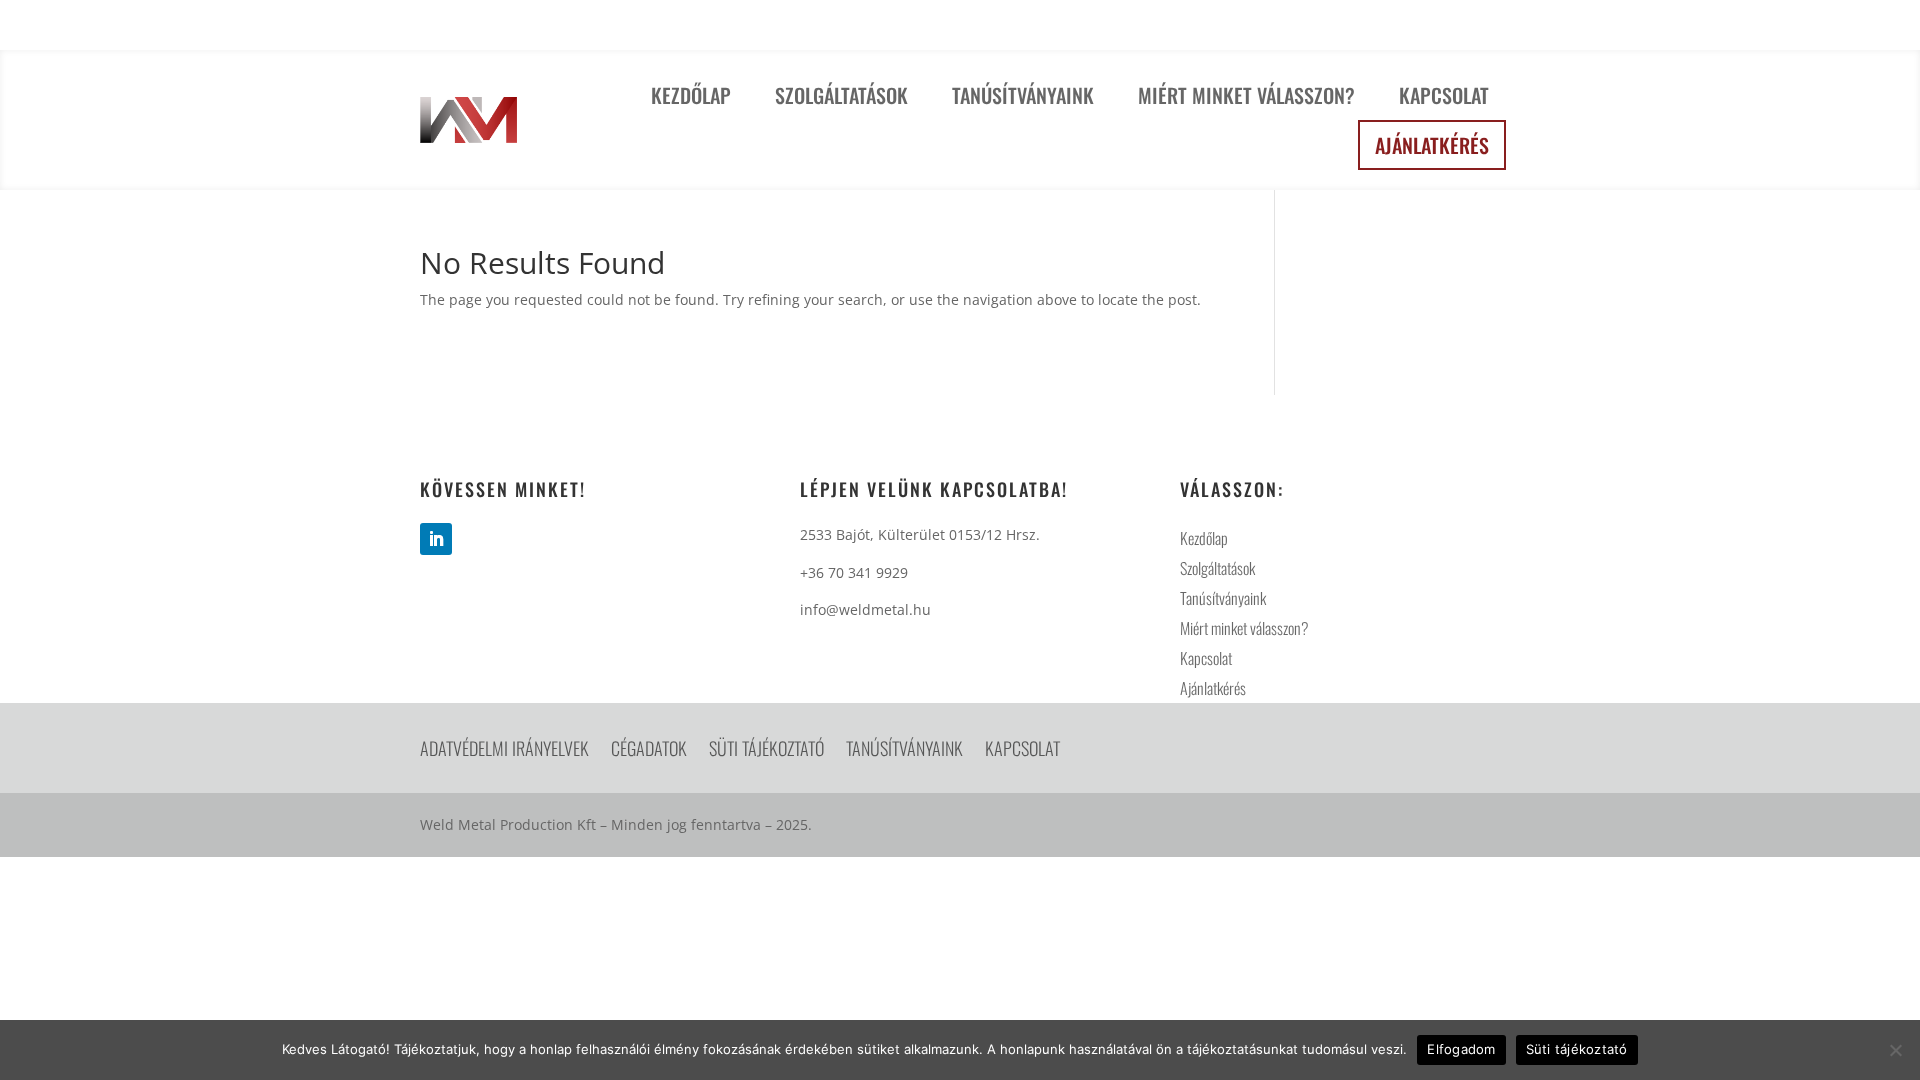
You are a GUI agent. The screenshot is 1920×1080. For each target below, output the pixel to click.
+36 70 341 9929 (1239, 29)
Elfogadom (1461, 1049)
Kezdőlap (691, 95)
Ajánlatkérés (1432, 145)
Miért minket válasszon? (1246, 95)
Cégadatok (649, 751)
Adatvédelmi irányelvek (504, 751)
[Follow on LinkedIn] (436, 539)
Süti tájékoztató (766, 751)
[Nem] (1895, 1050)
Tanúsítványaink (1023, 95)
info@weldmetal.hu (1413, 29)
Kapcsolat (1444, 95)
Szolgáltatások (841, 95)
